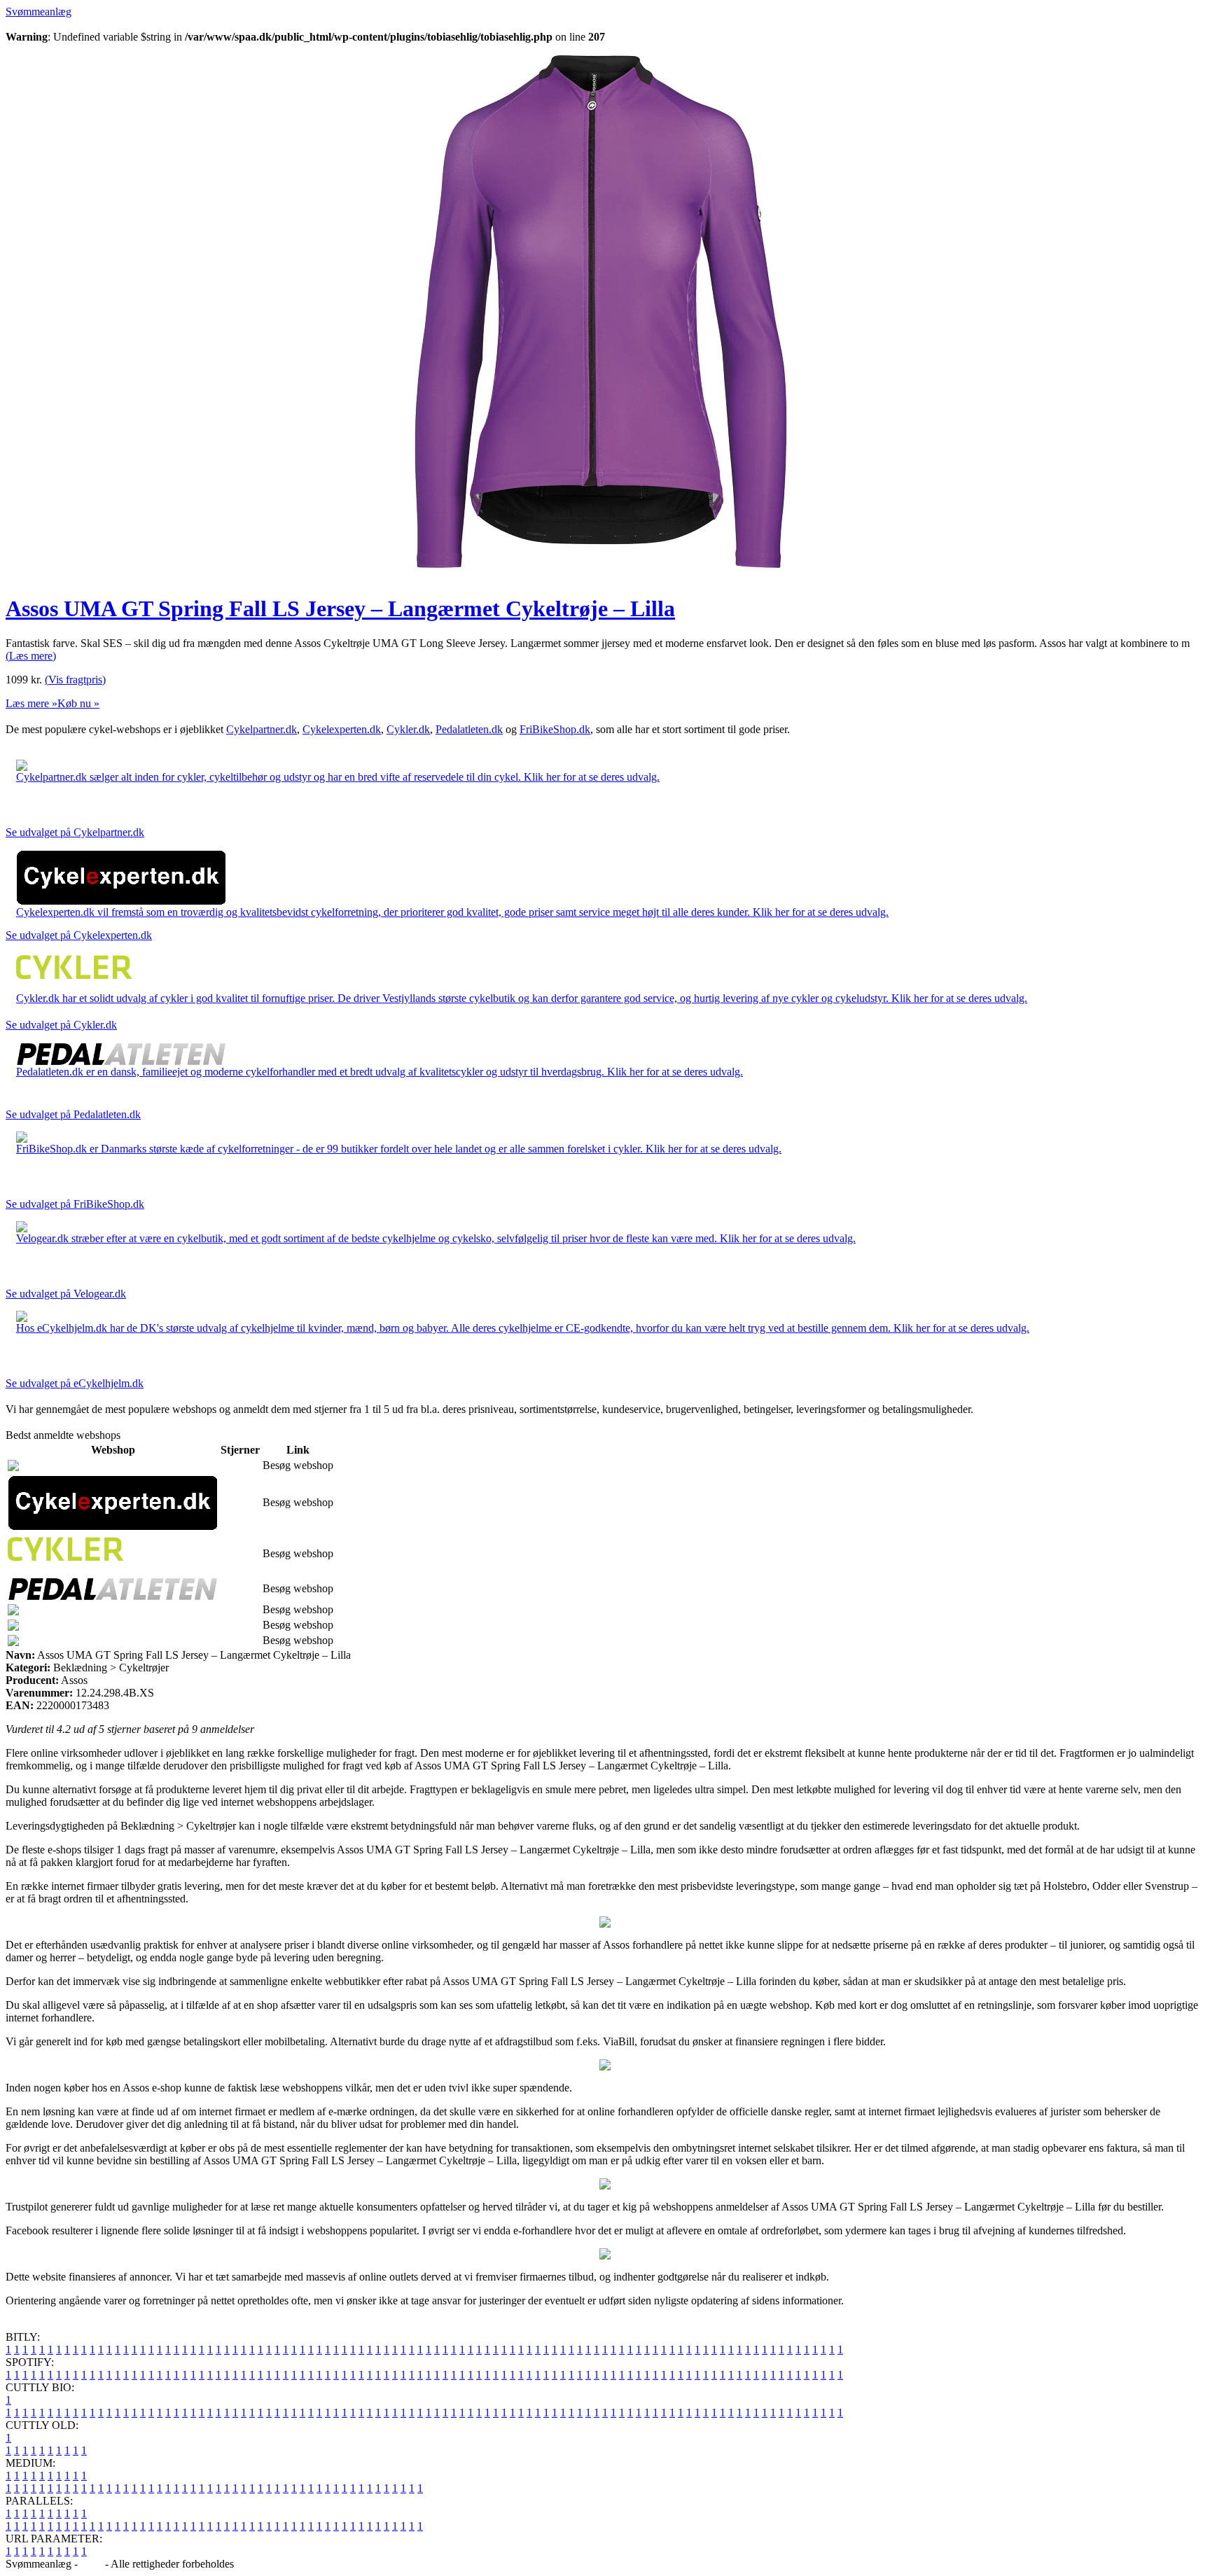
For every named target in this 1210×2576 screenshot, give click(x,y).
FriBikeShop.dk (555, 729)
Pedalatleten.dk (469, 729)
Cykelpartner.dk (262, 729)
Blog (91, 2564)
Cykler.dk (408, 729)
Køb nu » (78, 703)
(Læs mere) (31, 656)
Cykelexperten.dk (342, 729)
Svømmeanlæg (39, 12)
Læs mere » (32, 703)
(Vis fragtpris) (75, 680)
